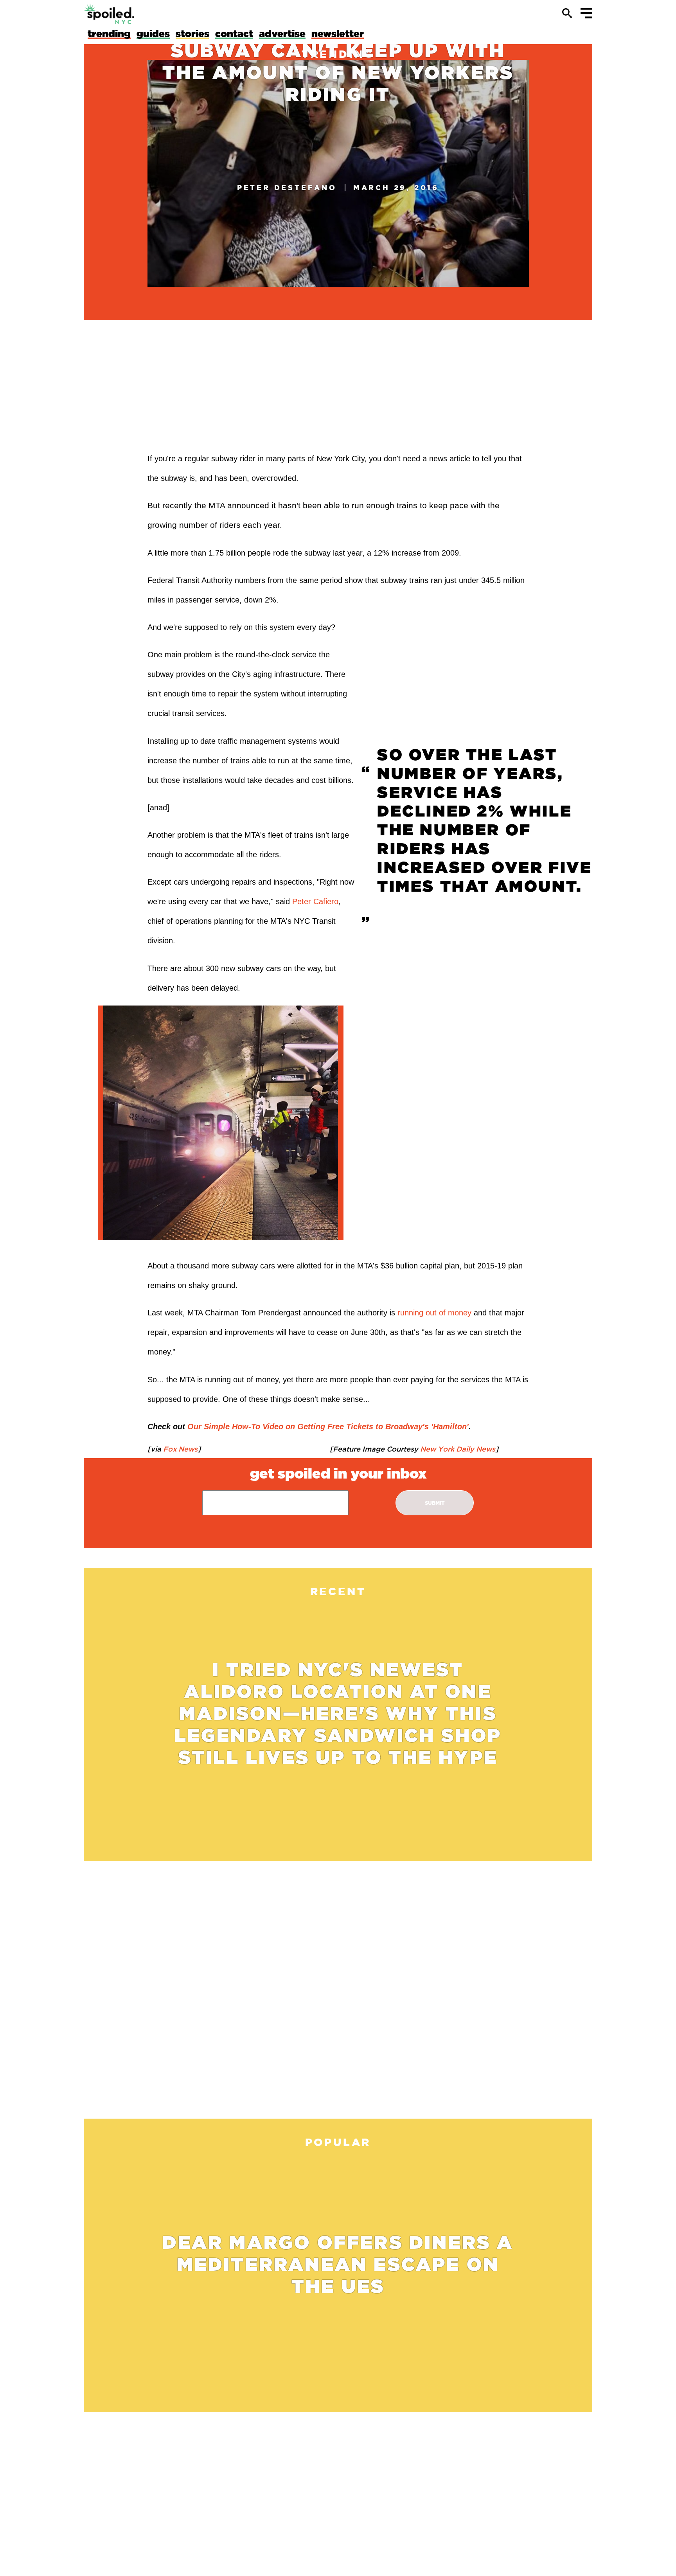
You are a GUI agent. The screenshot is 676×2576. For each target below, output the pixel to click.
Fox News (179, 1449)
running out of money (434, 1313)
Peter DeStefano (287, 187)
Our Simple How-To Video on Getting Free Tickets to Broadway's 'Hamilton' (328, 1427)
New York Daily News (457, 1449)
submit (435, 1503)
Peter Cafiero (315, 901)
